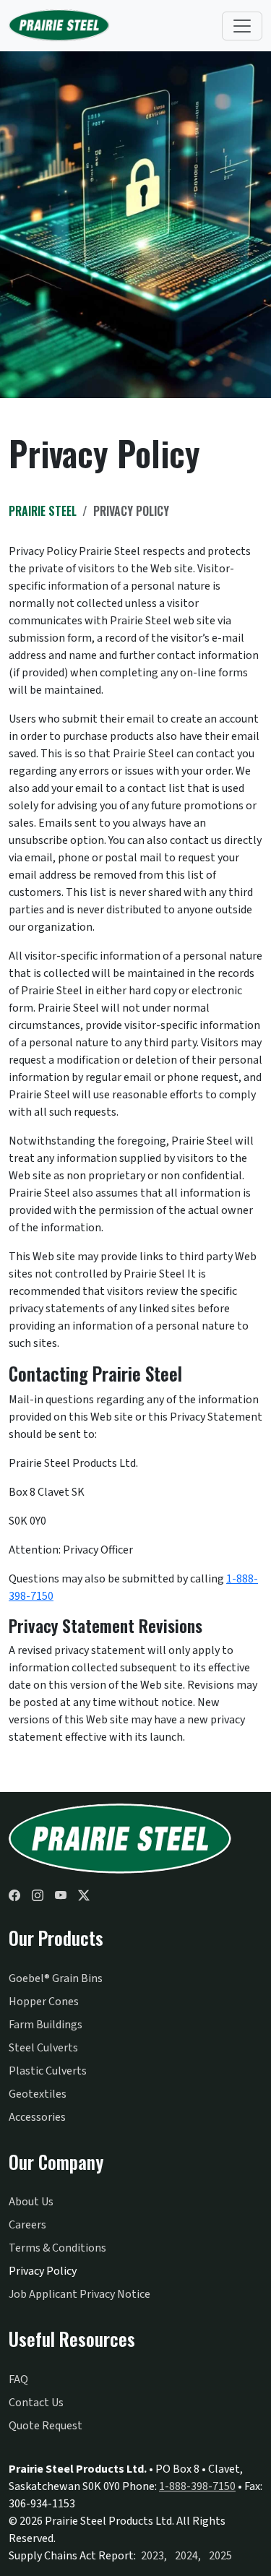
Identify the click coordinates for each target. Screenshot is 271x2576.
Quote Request (46, 2426)
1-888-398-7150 (197, 2486)
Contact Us (36, 2403)
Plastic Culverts (48, 2071)
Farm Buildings (46, 2025)
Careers (27, 2225)
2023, (154, 2556)
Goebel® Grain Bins (56, 1978)
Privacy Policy (43, 2271)
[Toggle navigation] (242, 26)
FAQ (18, 2379)
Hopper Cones (44, 2002)
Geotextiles (38, 2094)
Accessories (37, 2117)
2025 (220, 2556)
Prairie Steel (43, 511)
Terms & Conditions (57, 2248)
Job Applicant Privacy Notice (79, 2294)
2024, (188, 2556)
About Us (31, 2202)
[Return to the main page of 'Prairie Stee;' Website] (121, 1839)
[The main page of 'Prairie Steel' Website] (59, 26)
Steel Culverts (43, 2048)
